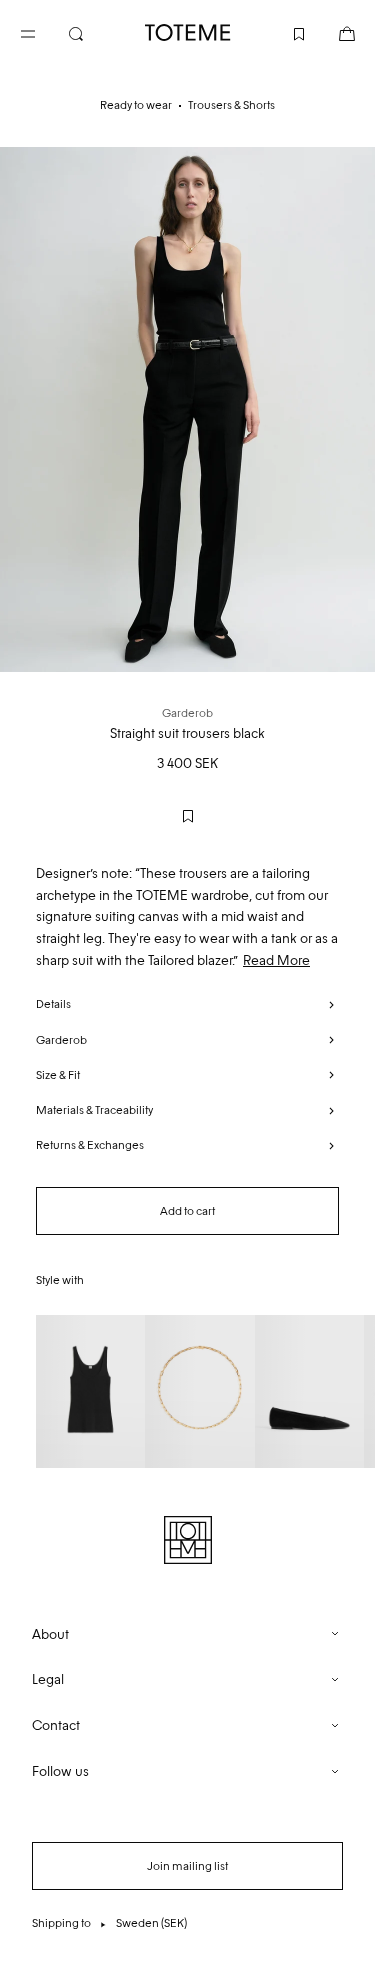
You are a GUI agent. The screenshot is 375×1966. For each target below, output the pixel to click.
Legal (48, 1679)
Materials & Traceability (94, 1110)
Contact (56, 1725)
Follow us (60, 1771)
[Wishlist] (283, 32)
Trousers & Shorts (231, 105)
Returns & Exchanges (90, 1145)
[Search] (92, 32)
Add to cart (187, 1211)
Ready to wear (136, 105)
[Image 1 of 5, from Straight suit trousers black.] (187, 409)
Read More (276, 960)
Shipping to (109, 1923)
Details (53, 1004)
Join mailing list (187, 1866)
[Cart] (331, 32)
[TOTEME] (188, 32)
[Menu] (44, 32)
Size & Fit (58, 1075)
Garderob (61, 1040)
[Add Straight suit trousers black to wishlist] (188, 816)
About (50, 1634)
